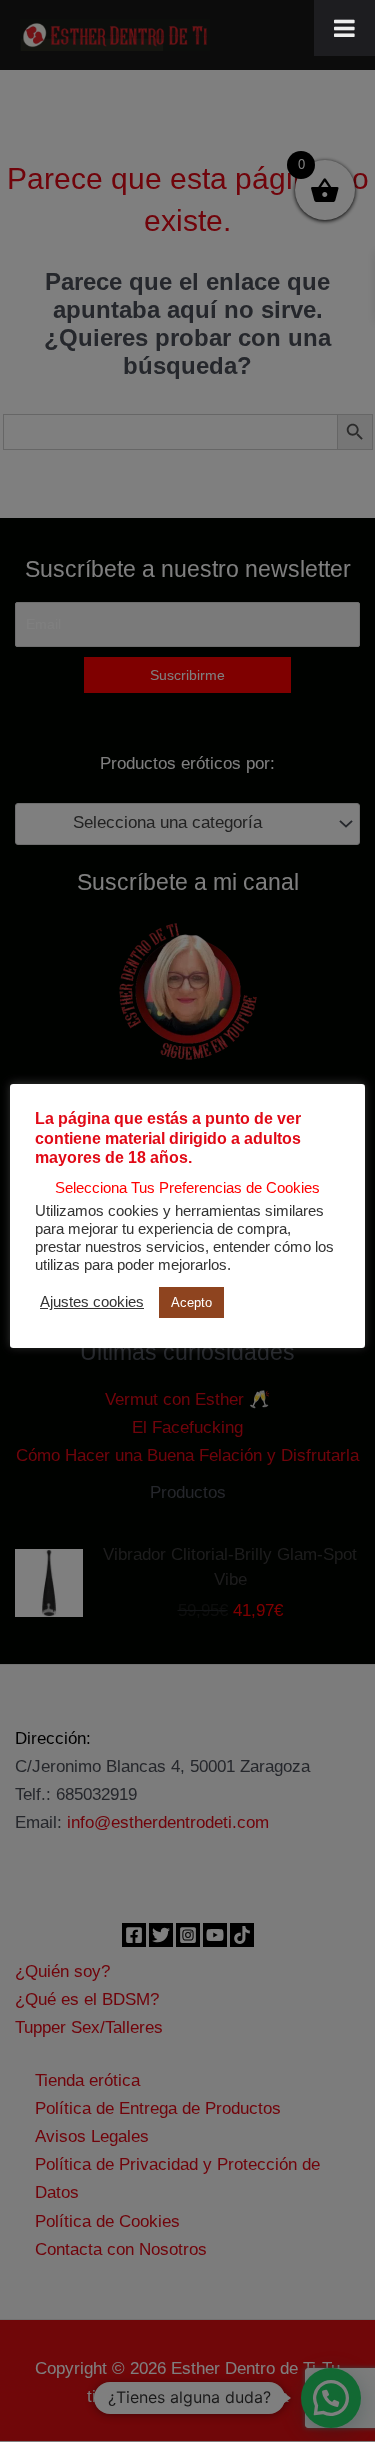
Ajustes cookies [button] (92, 1302)
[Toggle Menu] (344, 28)
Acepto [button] (191, 1302)
